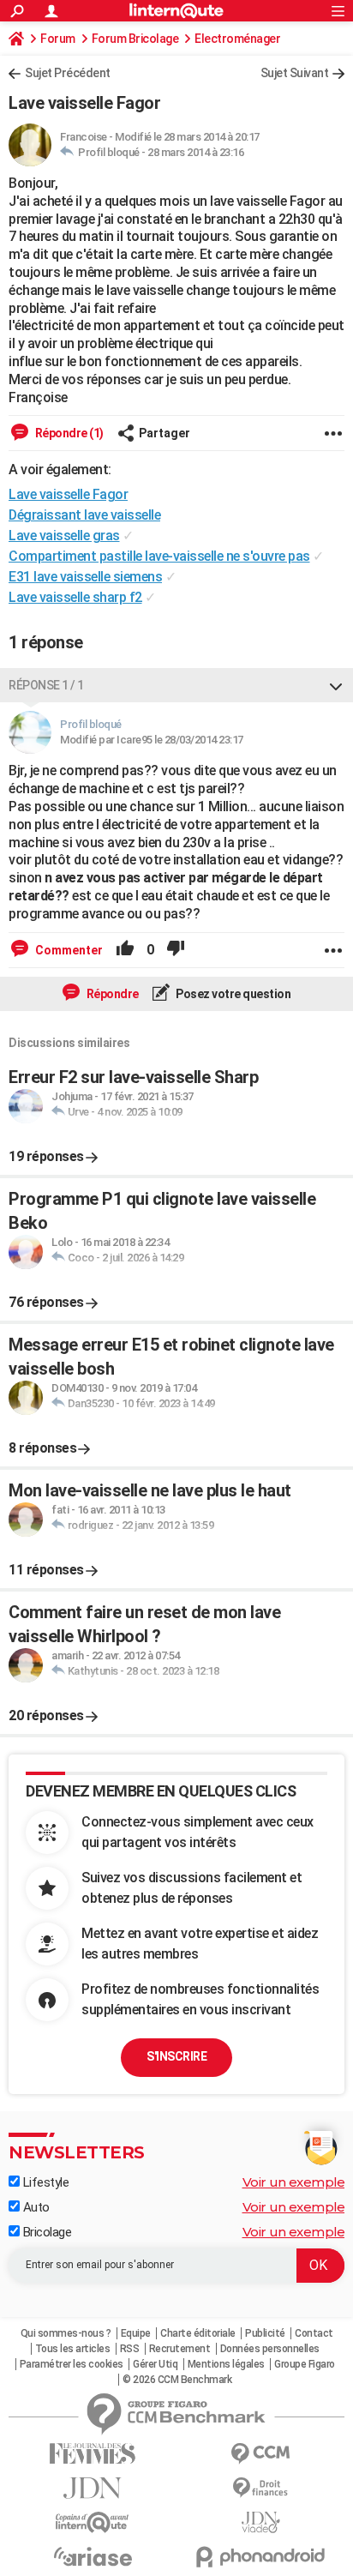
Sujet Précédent (68, 73)
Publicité (265, 2333)
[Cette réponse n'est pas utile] (176, 950)
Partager (165, 433)
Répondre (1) (68, 433)
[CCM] (260, 2454)
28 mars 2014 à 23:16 (195, 152)
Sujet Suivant (295, 73)
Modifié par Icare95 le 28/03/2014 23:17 (152, 740)
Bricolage (45, 2232)
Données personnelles (270, 2349)
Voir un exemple (294, 2182)
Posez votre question (233, 994)
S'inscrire (176, 2056)
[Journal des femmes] (93, 2454)
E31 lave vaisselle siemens (85, 577)
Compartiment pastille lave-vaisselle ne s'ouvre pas (159, 556)
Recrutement (180, 2349)
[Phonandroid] (260, 2557)
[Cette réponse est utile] (125, 950)
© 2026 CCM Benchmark (177, 2380)
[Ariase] (93, 2556)
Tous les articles (73, 2349)
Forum (58, 39)
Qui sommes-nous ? (66, 2333)
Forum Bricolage (135, 39)
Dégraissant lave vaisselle (84, 515)
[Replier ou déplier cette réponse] (336, 685)
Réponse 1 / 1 (46, 685)
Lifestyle (44, 2182)
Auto (35, 2207)
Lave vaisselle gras (64, 536)
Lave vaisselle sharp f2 (75, 597)
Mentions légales (226, 2364)
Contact (314, 2333)
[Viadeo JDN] (260, 2522)
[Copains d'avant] (93, 2522)
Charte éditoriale (198, 2333)
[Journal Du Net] (93, 2488)
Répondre (111, 994)
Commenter (68, 950)
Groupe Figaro (305, 2364)
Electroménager (237, 39)
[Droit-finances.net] (260, 2488)
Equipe (136, 2333)
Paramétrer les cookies (72, 2364)
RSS (130, 2349)
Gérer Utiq (155, 2364)
